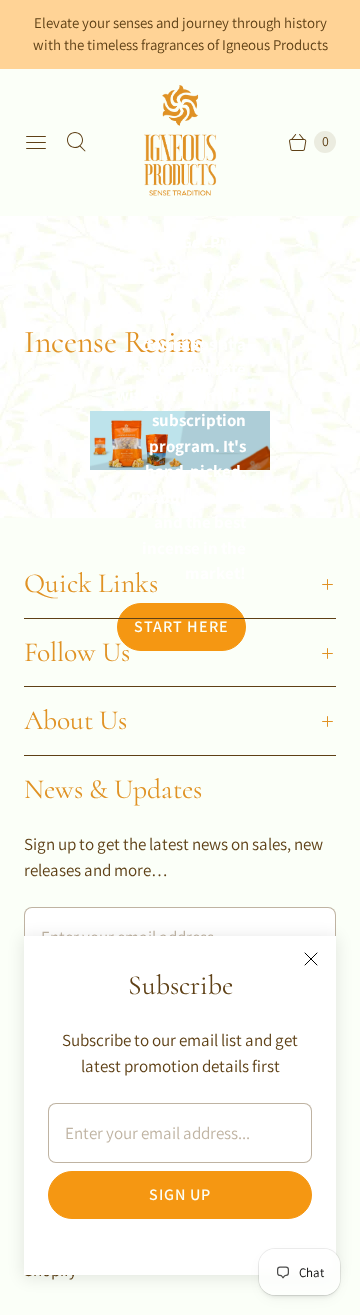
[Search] (76, 142)
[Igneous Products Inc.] (180, 142)
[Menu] (36, 142)
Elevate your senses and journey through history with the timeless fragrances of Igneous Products (180, 33)
